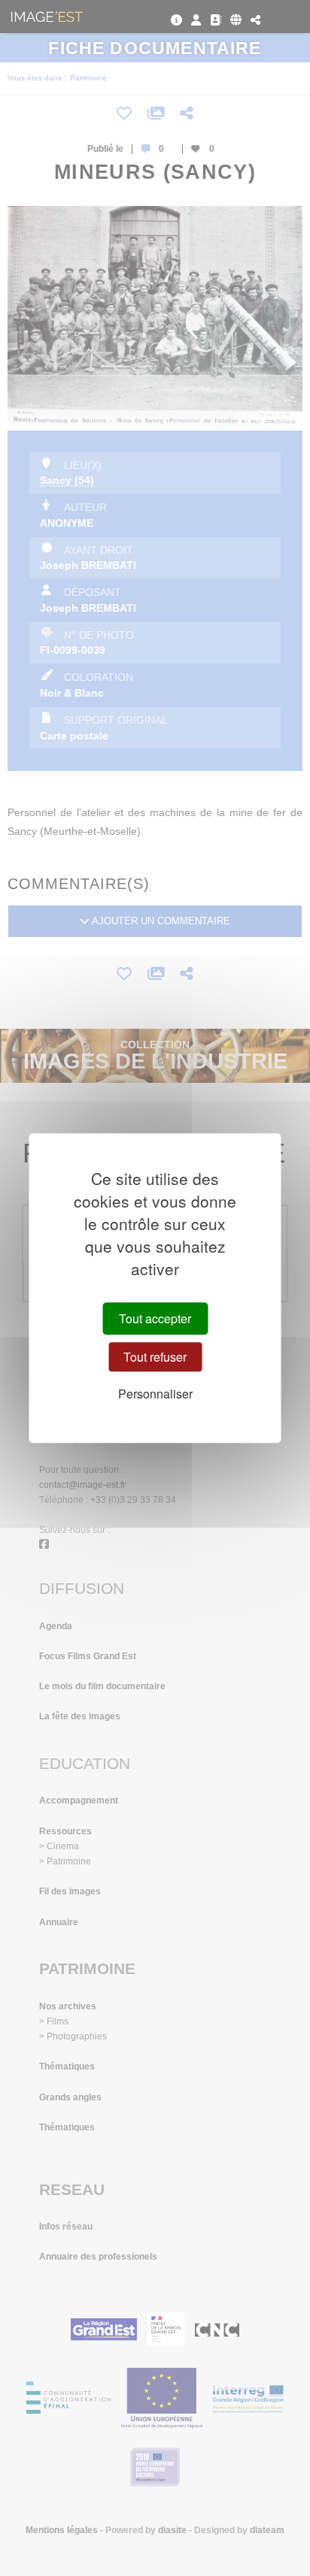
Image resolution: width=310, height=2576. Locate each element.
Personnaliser (155, 1394)
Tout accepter (155, 1318)
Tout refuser (155, 1357)
